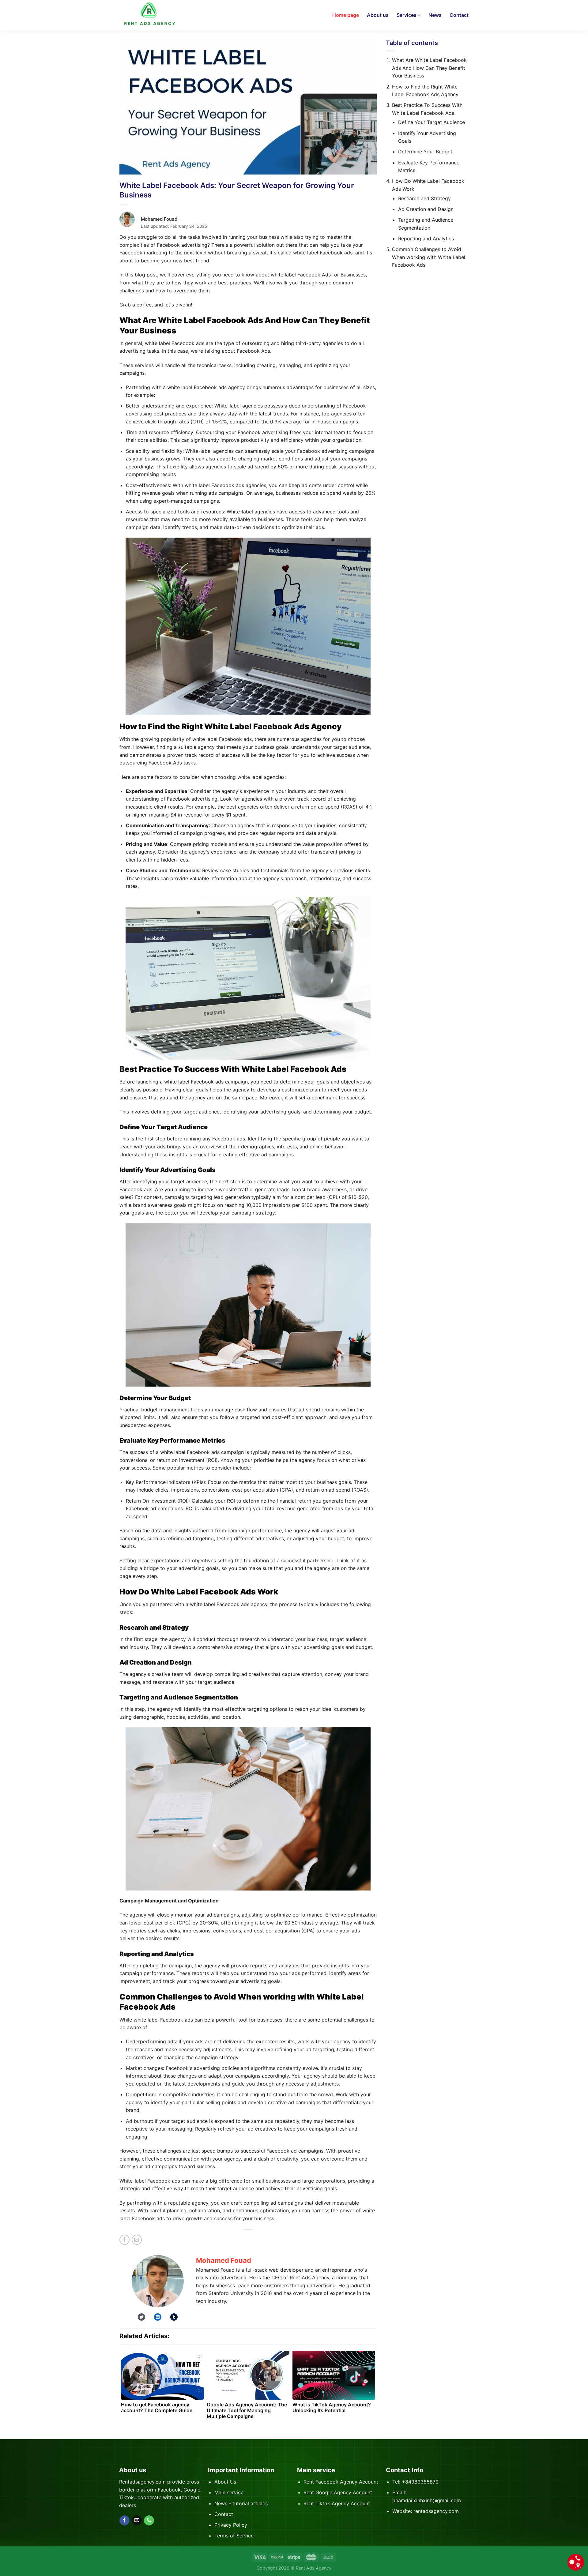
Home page (346, 15)
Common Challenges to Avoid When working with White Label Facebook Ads (429, 257)
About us (378, 15)
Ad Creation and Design (426, 209)
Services (407, 15)
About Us (225, 2482)
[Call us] (149, 2521)
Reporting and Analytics (426, 238)
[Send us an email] (137, 2521)
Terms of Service (234, 2536)
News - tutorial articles (241, 2503)
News (435, 15)
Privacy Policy (231, 2525)
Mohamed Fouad (224, 2260)
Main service (229, 2492)
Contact (459, 15)
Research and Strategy (424, 198)
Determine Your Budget (425, 152)
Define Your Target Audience (432, 122)
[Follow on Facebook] (124, 2521)
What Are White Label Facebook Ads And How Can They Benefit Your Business (429, 68)
